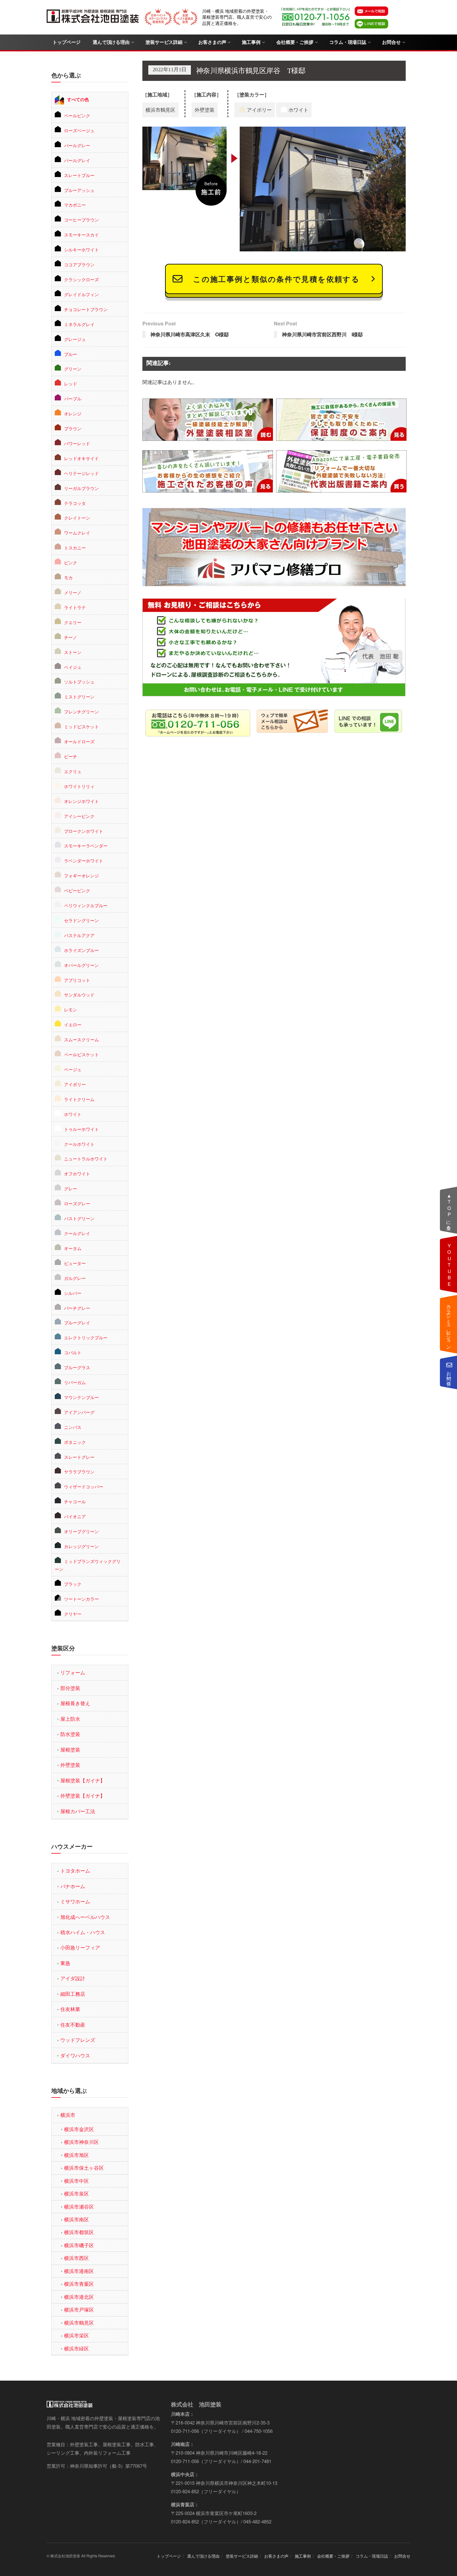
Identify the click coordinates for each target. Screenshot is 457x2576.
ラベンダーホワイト (84, 861)
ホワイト (73, 1114)
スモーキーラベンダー (86, 846)
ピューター (75, 1263)
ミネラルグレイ (79, 324)
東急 (65, 1963)
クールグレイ (77, 1233)
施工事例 (251, 42)
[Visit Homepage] (93, 17)
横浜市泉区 (76, 2193)
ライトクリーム (79, 1099)
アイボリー (75, 1084)
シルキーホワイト (81, 250)
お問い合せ (449, 1376)
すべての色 (78, 99)
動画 (449, 1264)
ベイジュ (73, 667)
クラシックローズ (81, 279)
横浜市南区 (76, 2219)
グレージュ (75, 339)
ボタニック (75, 1442)
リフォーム (73, 1672)
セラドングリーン (81, 920)
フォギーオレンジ (81, 875)
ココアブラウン (79, 264)
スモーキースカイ (81, 235)
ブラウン (73, 428)
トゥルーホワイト (81, 1129)
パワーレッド (77, 443)
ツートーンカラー (81, 1599)
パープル (73, 399)
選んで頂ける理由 (111, 42)
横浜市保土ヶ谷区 (84, 2168)
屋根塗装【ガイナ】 (83, 1780)
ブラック (73, 1584)
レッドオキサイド (81, 458)
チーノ (71, 637)
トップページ (66, 42)
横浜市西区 (76, 2258)
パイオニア (75, 1516)
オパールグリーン (81, 965)
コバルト (73, 1352)
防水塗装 (70, 1734)
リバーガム (75, 1382)
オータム (73, 1248)
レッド (71, 384)
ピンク (71, 562)
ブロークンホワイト (84, 831)
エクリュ (73, 771)
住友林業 (70, 2009)
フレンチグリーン (81, 712)
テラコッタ (75, 503)
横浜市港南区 (79, 2271)
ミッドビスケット (81, 726)
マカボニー (75, 205)
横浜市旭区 (76, 2155)
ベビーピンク (77, 890)
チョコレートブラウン (86, 309)
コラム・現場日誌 (348, 42)
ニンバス (73, 1427)
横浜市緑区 (76, 2348)
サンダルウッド (79, 995)
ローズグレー (77, 1203)
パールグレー (77, 145)
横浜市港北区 (79, 2297)
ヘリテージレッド (81, 473)
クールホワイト (79, 1144)
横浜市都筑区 (79, 2232)
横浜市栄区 (76, 2335)
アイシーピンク (79, 816)
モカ (68, 577)
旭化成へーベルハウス (85, 1917)
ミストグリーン (79, 697)
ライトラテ (75, 607)
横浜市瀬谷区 (79, 2207)
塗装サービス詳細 (164, 42)
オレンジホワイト (81, 801)
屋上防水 (70, 1719)
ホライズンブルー (81, 950)
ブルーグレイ (77, 1323)
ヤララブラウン (79, 1472)
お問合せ (391, 42)
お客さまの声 (212, 42)
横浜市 (68, 2115)
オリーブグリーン (81, 1531)
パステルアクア (79, 935)
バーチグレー (77, 1308)
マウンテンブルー (81, 1397)
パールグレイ (77, 160)
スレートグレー (79, 1457)
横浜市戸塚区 (79, 2310)
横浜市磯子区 (79, 2245)
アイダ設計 (73, 1978)
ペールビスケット (81, 1054)
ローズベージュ (79, 130)
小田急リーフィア (80, 1947)
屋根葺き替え (75, 1703)
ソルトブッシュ (79, 682)
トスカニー (75, 548)
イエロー (73, 1024)
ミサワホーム (75, 1901)
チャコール (75, 1501)
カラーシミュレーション (449, 1324)
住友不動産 (73, 2025)
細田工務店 (73, 1994)
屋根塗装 (70, 1750)
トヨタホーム (75, 1871)
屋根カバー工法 (78, 1811)
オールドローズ (79, 741)
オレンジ (73, 413)
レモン (71, 1010)
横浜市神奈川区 (81, 2142)
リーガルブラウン (81, 488)
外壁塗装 (70, 1765)
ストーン (73, 652)
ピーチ (71, 756)
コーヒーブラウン (81, 220)
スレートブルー (79, 175)
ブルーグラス (77, 1367)
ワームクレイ (77, 533)
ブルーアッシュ (79, 190)
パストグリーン (79, 1218)
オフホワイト (77, 1174)
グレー (71, 1188)
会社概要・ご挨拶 (295, 42)
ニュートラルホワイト (86, 1159)
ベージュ (73, 1069)
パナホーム (73, 1886)
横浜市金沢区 (79, 2129)
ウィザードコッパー (84, 1486)
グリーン (73, 369)
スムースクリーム (81, 1039)
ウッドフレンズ (78, 2040)
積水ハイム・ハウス (83, 1932)
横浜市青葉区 (79, 2284)
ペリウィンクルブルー (86, 905)
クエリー (73, 622)
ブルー (71, 354)
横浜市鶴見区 (79, 2323)
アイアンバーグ (79, 1412)
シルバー (73, 1293)
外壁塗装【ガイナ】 (83, 1796)
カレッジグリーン (81, 1546)
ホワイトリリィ (79, 786)
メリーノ (73, 592)
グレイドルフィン (81, 294)
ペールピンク (77, 115)
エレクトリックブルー (86, 1337)
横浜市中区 (76, 2181)
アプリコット (77, 980)
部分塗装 (70, 1688)
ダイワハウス (75, 2055)
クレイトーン (77, 518)
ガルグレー (75, 1278)
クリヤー (73, 1614)
